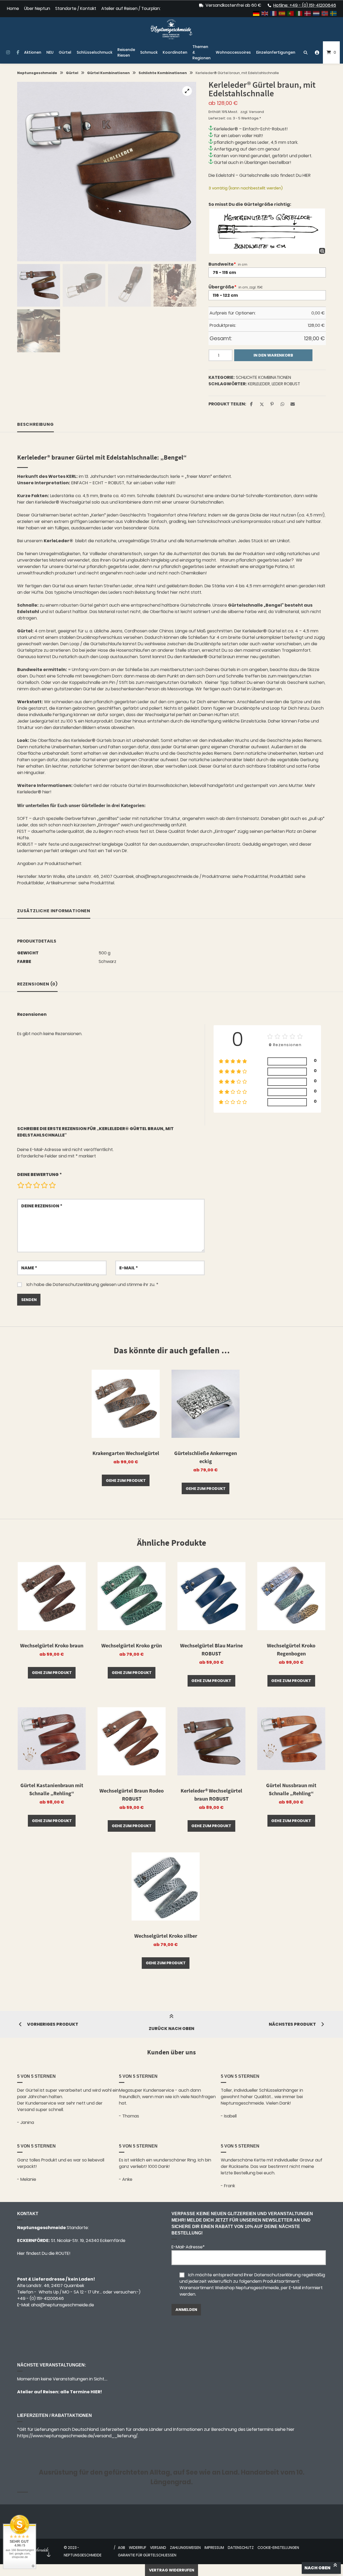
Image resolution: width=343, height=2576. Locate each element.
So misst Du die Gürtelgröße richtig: (250, 204)
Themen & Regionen (202, 52)
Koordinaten (175, 52)
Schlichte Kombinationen (163, 73)
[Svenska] (334, 13)
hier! (47, 792)
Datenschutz (241, 2548)
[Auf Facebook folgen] (18, 53)
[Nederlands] (316, 13)
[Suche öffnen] (305, 52)
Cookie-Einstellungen (278, 2548)
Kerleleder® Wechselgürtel (63, 502)
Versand (256, 112)
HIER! (96, 2392)
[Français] (274, 13)
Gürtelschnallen (207, 502)
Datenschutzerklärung (76, 1285)
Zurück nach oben (171, 2029)
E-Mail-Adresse (188, 2247)
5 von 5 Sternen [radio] (52, 1185)
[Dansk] (308, 13)
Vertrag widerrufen (172, 2570)
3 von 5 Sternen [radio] (36, 1185)
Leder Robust (286, 384)
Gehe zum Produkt (126, 1481)
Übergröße (222, 287)
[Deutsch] (256, 13)
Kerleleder (259, 384)
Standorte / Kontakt (76, 8)
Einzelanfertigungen (276, 52)
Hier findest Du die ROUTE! (44, 2253)
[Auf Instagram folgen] (8, 53)
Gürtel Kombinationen (108, 73)
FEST (22, 831)
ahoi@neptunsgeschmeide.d (61, 2305)
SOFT (23, 818)
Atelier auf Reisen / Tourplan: (131, 8)
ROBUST (25, 844)
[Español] (282, 13)
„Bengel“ (274, 605)
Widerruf (138, 2548)
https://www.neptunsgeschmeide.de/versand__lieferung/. (78, 2436)
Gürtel (65, 52)
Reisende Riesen (126, 52)
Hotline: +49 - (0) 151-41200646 (305, 5)
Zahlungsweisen (185, 2548)
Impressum (214, 2548)
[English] (265, 13)
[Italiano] (299, 13)
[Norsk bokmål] (325, 13)
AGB (122, 2548)
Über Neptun (37, 8)
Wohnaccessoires (233, 52)
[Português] (291, 13)
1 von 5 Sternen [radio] (21, 1185)
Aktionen (33, 52)
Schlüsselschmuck (94, 52)
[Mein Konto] (317, 52)
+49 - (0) (40, 2298)
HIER (307, 175)
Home (13, 8)
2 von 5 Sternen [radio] (28, 1185)
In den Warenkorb (273, 355)
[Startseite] (171, 29)
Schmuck (149, 52)
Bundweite (222, 264)
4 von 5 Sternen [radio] (44, 1185)
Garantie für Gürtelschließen (147, 2555)
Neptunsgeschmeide (37, 73)
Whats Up (49, 2292)
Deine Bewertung (40, 1175)
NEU (50, 52)
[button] (187, 91)
